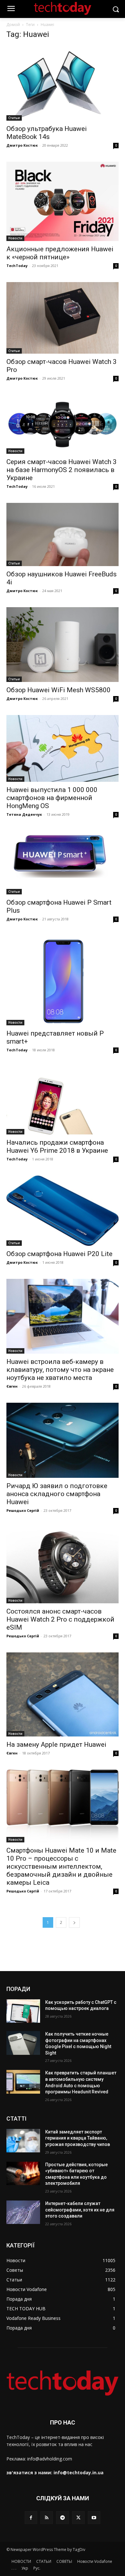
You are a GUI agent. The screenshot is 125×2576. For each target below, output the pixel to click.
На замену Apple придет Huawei (56, 1745)
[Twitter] (78, 2517)
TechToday (17, 266)
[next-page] (74, 1922)
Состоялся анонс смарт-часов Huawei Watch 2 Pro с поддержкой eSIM (60, 1619)
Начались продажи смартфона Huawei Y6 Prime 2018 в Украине (57, 1146)
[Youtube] (94, 2517)
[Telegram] (62, 2517)
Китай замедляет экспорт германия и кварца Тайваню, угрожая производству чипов (78, 2138)
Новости (15, 238)
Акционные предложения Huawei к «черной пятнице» (60, 253)
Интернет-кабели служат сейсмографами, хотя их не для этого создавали (80, 2210)
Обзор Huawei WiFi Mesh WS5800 (58, 690)
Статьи (14, 118)
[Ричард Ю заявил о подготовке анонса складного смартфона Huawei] (63, 1440)
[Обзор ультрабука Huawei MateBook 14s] (63, 83)
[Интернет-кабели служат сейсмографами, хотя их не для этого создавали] (23, 2212)
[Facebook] (31, 2517)
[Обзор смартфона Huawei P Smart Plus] (63, 862)
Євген (12, 1386)
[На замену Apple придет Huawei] (63, 1695)
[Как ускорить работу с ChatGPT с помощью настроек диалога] (23, 2011)
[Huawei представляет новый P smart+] (63, 980)
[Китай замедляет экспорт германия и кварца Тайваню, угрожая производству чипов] (23, 2141)
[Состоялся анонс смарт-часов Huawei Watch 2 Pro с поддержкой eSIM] (63, 1565)
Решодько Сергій (23, 1510)
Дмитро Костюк (22, 145)
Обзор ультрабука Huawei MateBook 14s (47, 133)
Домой (13, 25)
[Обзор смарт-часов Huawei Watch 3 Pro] (63, 318)
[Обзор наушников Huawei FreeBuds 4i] (63, 534)
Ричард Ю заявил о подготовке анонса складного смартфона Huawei (57, 1494)
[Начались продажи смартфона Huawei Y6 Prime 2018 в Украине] (63, 1100)
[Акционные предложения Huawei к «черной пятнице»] (63, 201)
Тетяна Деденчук (24, 814)
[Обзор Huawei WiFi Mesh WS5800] (63, 645)
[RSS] (47, 2517)
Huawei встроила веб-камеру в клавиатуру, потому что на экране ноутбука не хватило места (60, 1370)
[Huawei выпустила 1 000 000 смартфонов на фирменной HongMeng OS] (63, 748)
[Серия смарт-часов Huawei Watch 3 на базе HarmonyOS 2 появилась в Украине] (63, 424)
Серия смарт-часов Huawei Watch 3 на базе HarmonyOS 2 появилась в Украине (62, 470)
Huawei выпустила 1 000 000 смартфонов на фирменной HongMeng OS (52, 798)
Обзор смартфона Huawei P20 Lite (59, 1254)
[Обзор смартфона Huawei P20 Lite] (63, 1211)
